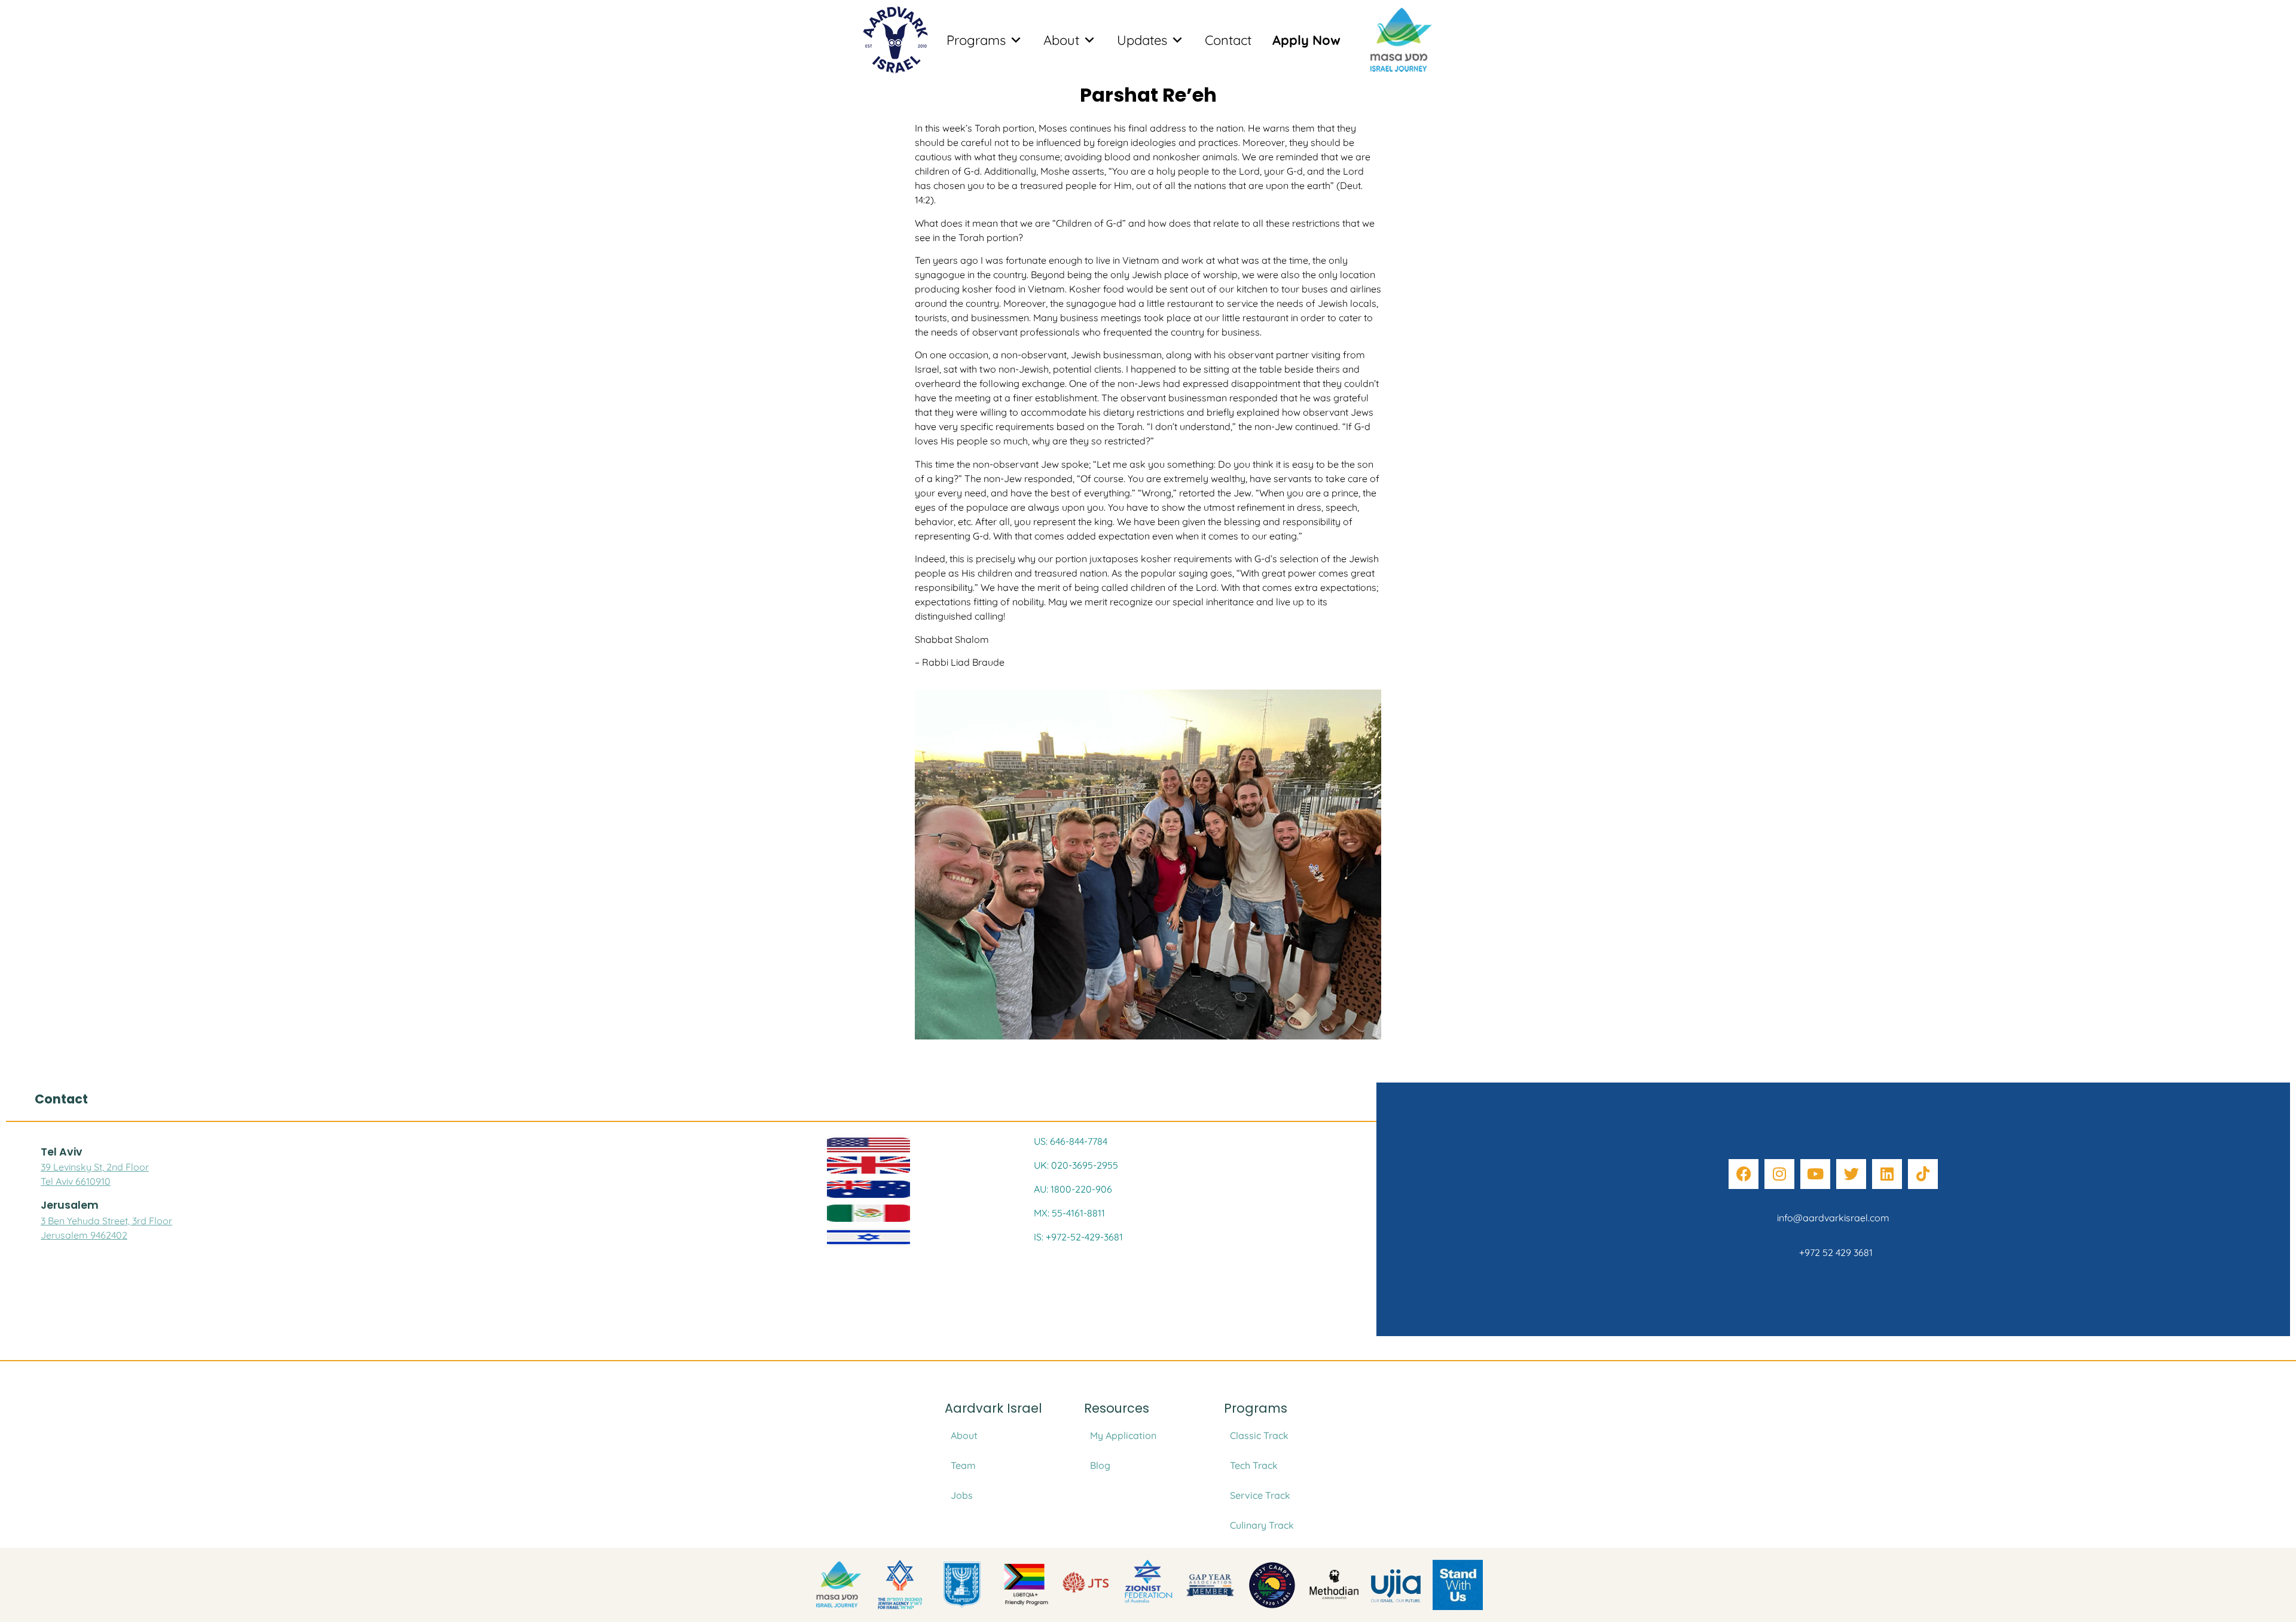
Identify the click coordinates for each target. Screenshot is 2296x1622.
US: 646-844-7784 (1071, 1141)
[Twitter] (1851, 1174)
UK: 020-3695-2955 (1076, 1165)
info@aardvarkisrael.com (1833, 1218)
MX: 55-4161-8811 (1069, 1213)
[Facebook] (1744, 1174)
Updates (1142, 40)
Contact (1228, 40)
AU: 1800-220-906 (1073, 1189)
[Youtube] (1815, 1174)
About (1061, 40)
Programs (976, 40)
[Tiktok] (1923, 1174)
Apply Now (1306, 40)
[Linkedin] (1887, 1174)
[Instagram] (1779, 1174)
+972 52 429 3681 (1834, 1252)
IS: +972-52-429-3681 (1078, 1237)
